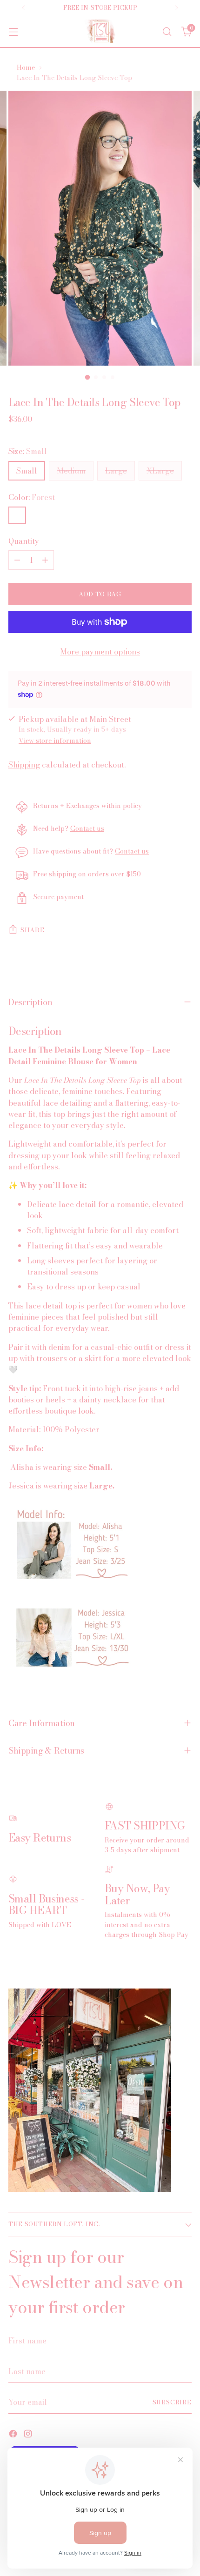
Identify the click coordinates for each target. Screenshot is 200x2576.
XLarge (160, 471)
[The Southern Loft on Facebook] (14, 2435)
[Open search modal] (167, 31)
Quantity (24, 541)
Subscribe (172, 2402)
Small (27, 471)
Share (32, 930)
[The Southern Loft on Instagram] (29, 2435)
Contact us (87, 828)
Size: (28, 451)
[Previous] (24, 8)
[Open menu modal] (13, 31)
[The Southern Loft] (100, 31)
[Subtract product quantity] (17, 560)
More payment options (100, 652)
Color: (32, 497)
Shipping (24, 765)
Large (116, 471)
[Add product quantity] (45, 560)
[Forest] (17, 515)
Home (26, 67)
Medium (71, 471)
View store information (55, 741)
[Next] (176, 8)
